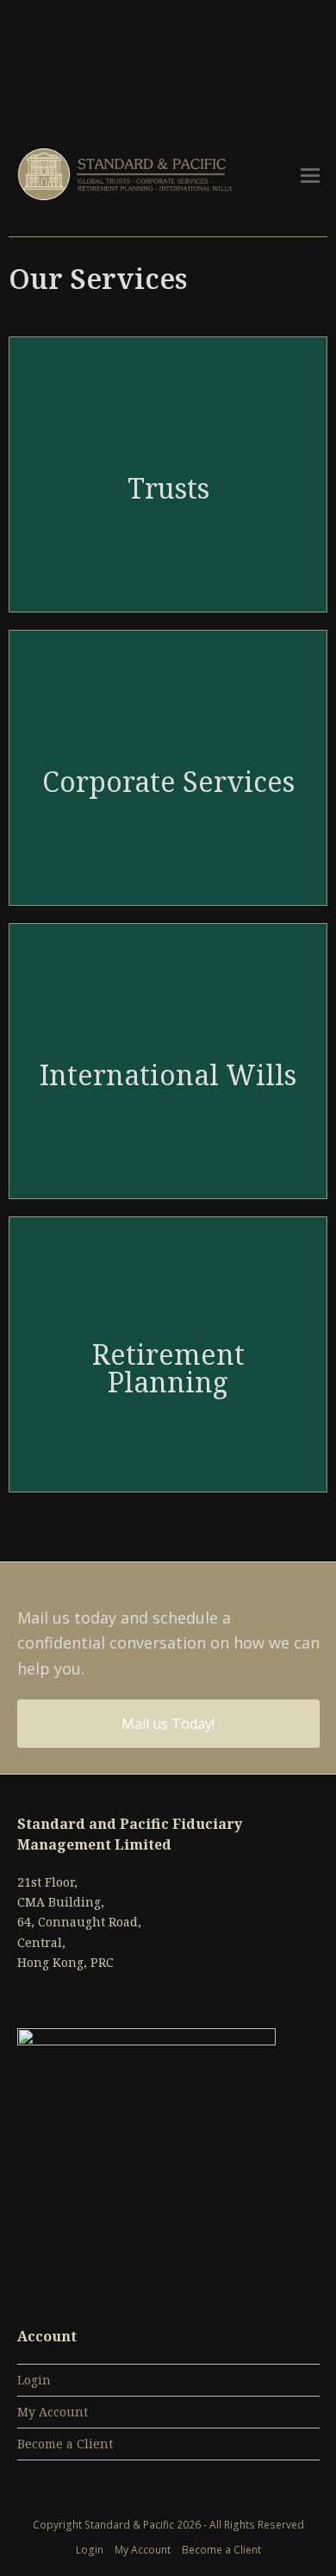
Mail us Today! (168, 1724)
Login (34, 2380)
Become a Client (65, 2444)
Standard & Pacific (131, 2525)
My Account (53, 2412)
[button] (310, 174)
